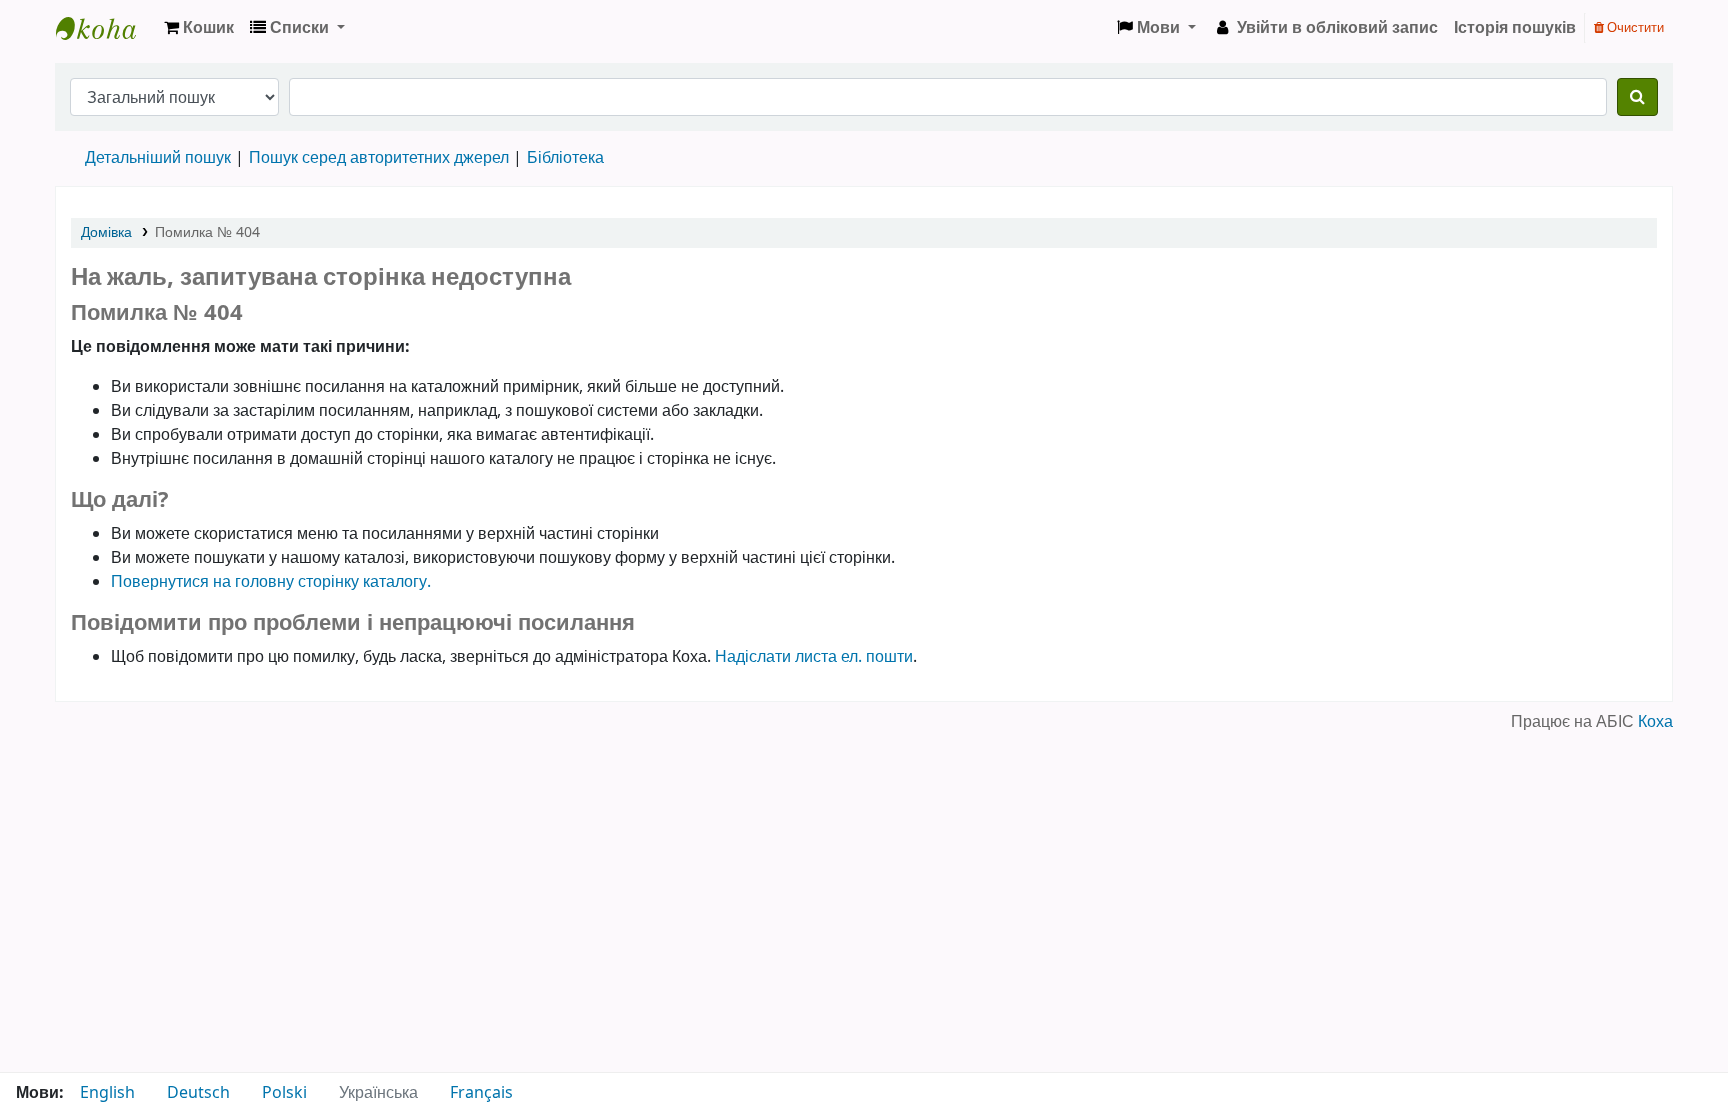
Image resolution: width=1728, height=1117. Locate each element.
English (107, 1093)
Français (481, 1093)
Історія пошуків (1515, 28)
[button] (199, 28)
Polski (284, 1093)
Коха (1655, 722)
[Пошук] (1637, 97)
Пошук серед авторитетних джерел (379, 158)
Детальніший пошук (158, 158)
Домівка (106, 232)
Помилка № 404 (207, 232)
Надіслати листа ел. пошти (814, 657)
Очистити (1634, 27)
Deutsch (198, 1093)
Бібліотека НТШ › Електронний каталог (106, 28)
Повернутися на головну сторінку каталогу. (271, 582)
